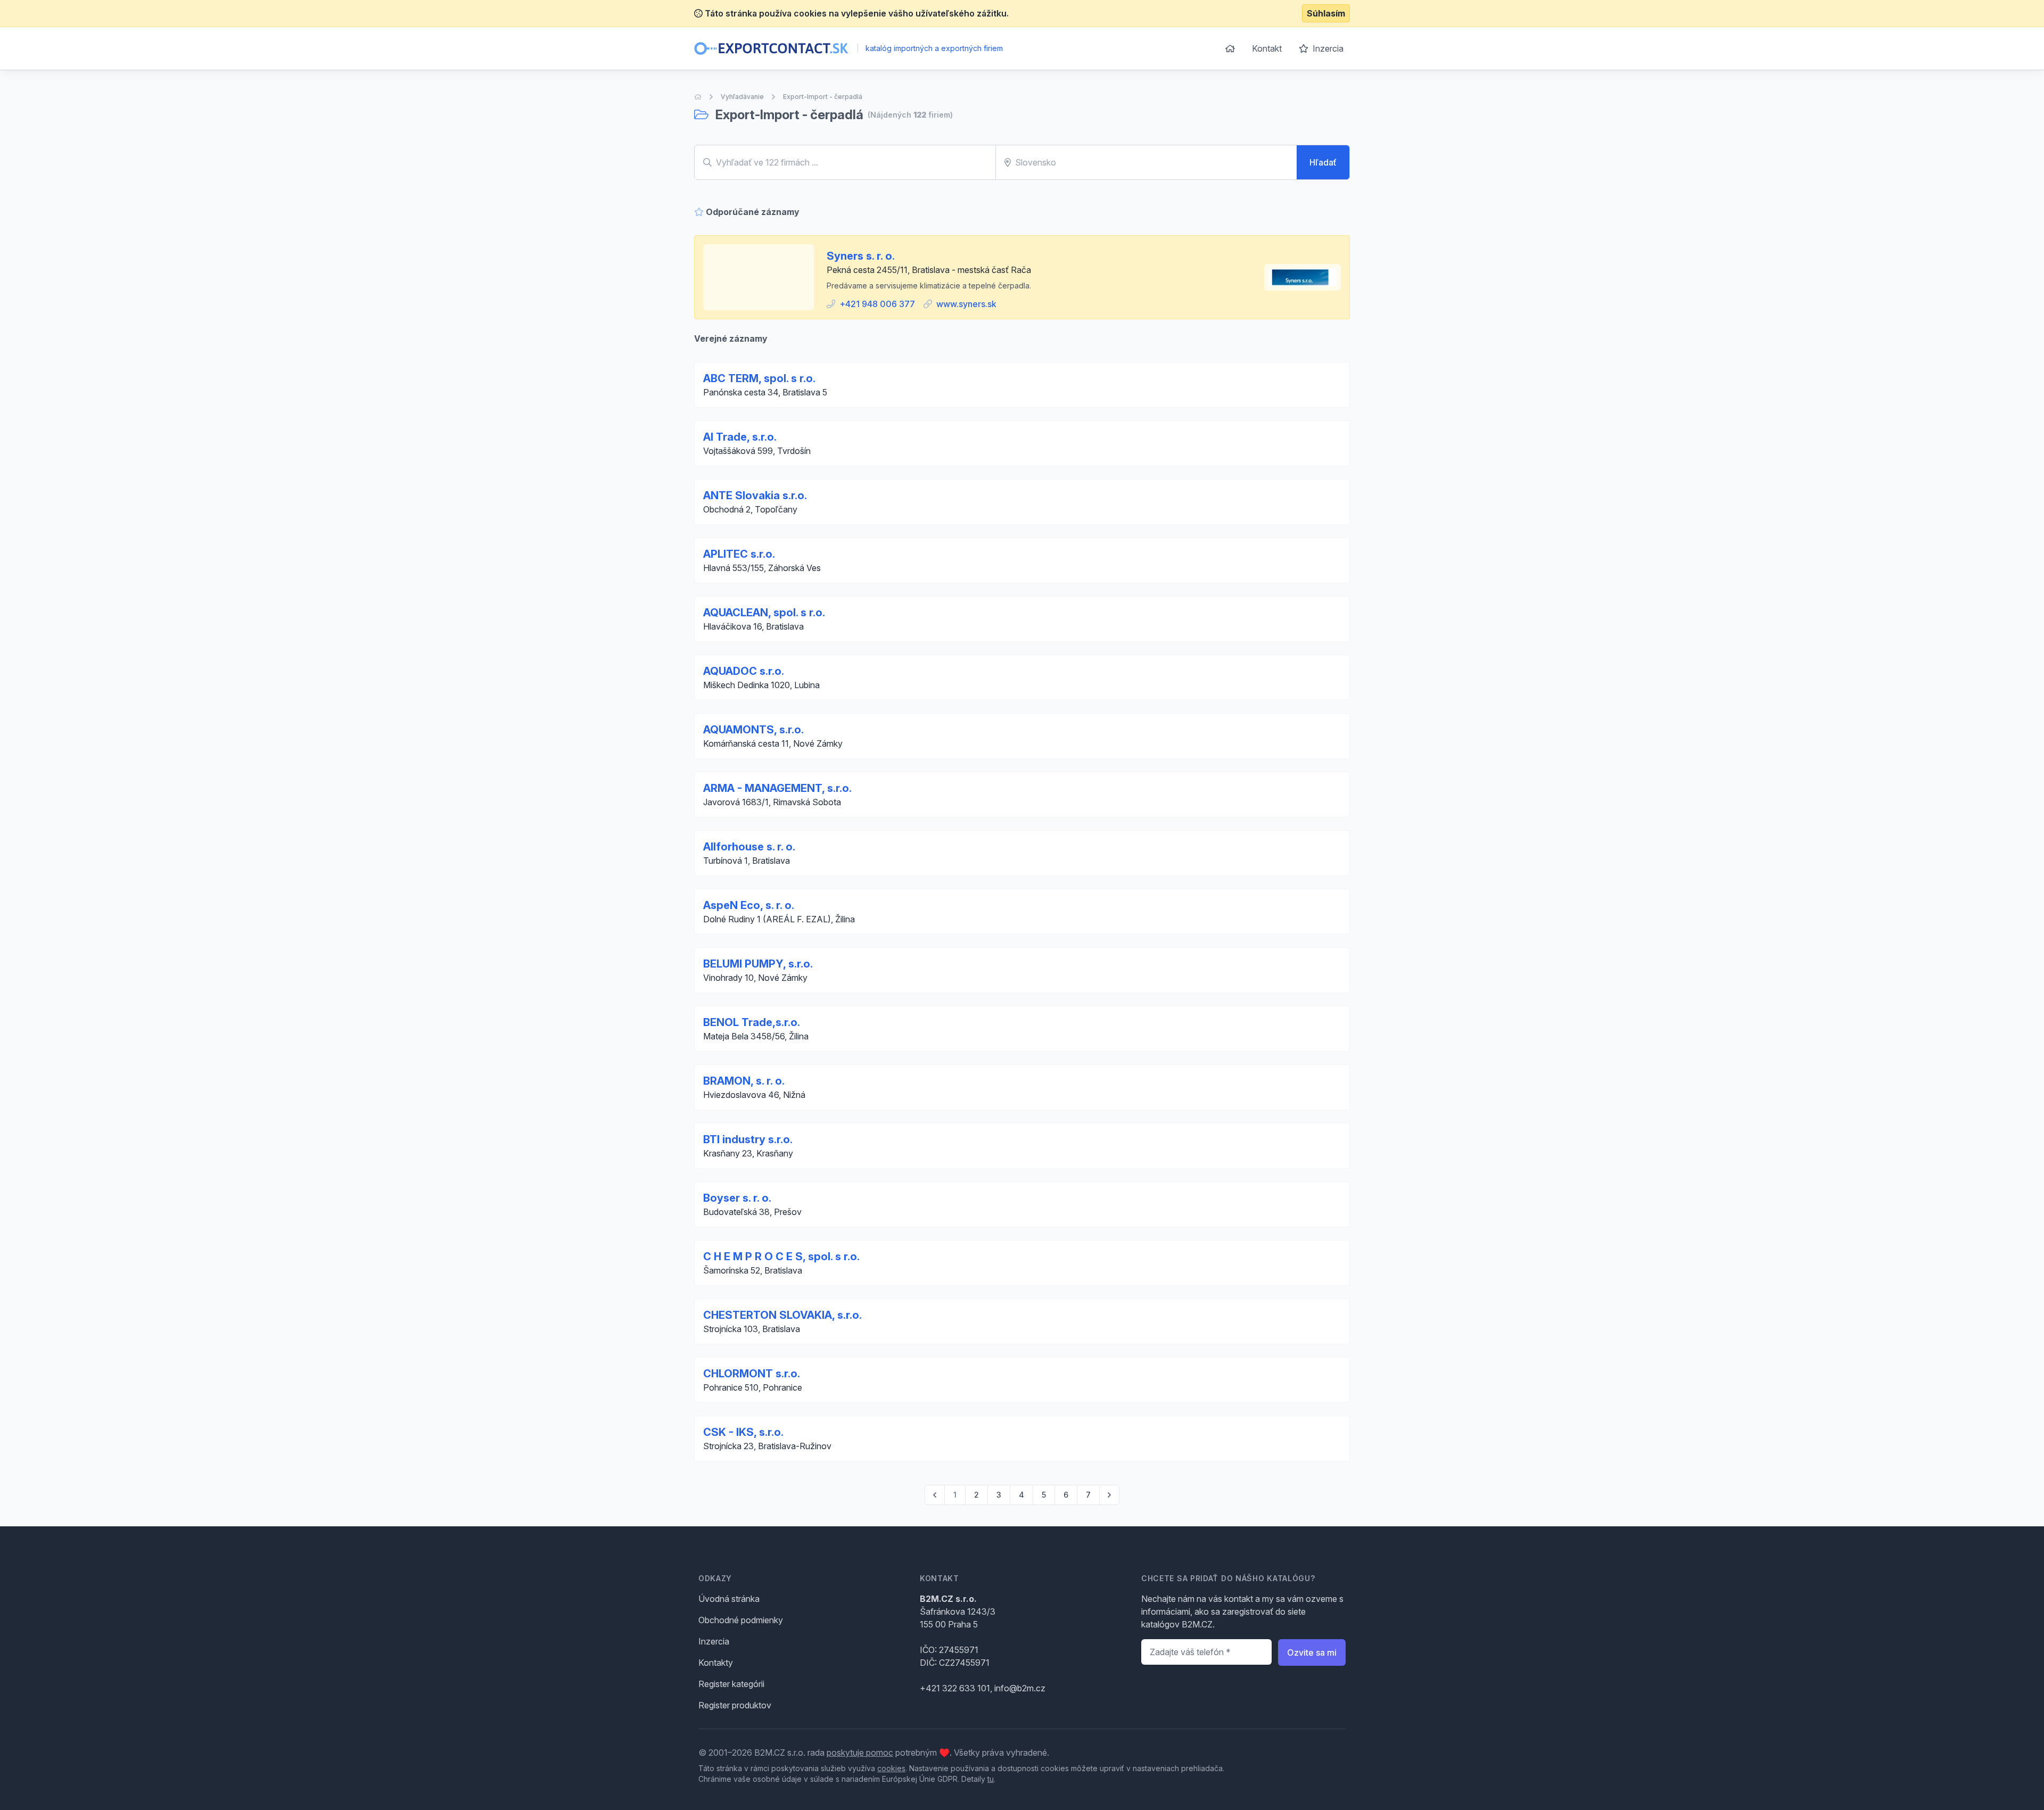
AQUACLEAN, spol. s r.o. (764, 613)
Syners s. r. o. (861, 256)
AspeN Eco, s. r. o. (749, 905)
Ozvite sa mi (1312, 1652)
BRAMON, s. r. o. (744, 1081)
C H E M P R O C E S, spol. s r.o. (781, 1257)
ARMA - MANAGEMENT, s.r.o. (777, 788)
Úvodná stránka (729, 1599)
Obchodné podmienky (741, 1620)
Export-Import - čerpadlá (823, 97)
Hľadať (1323, 162)
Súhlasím (1326, 13)
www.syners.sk (966, 304)
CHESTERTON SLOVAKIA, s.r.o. (782, 1315)
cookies (891, 1768)
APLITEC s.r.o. (739, 554)
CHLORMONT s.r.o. (752, 1374)
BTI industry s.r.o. (748, 1139)
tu (991, 1779)
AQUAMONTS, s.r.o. (753, 730)
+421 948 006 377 (877, 304)
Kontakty (716, 1663)
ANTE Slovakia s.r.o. (755, 495)
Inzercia (1327, 48)
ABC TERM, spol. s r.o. (759, 378)
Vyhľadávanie (742, 97)
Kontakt (1267, 48)
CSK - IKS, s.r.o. (743, 1432)
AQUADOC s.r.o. (744, 671)
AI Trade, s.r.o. (740, 437)
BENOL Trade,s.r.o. (752, 1022)
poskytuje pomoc (860, 1753)
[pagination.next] (1109, 1495)
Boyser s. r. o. (737, 1198)
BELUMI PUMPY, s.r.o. (758, 964)
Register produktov (735, 1705)
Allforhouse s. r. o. (749, 847)
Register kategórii (731, 1684)
